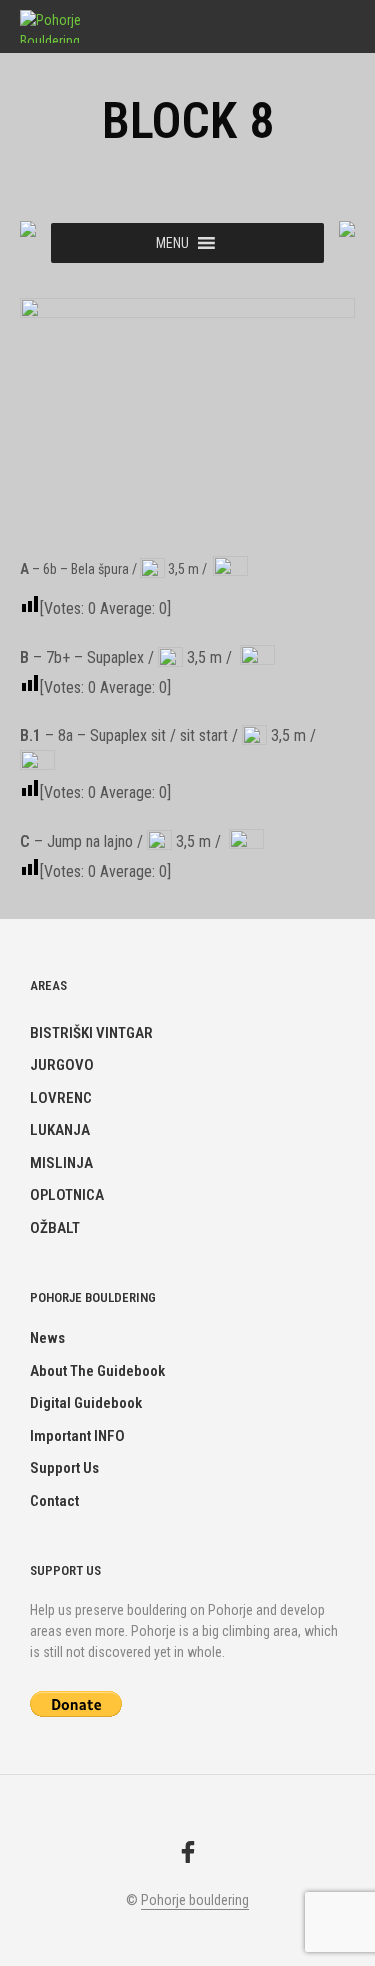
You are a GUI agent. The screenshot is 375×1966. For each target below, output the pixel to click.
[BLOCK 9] (347, 228)
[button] (172, 243)
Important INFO (77, 1436)
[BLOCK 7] (28, 228)
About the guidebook (97, 1371)
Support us (64, 1468)
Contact (54, 1501)
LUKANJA (60, 1130)
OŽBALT (55, 1228)
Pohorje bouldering (195, 1900)
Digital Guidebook (86, 1403)
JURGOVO (62, 1065)
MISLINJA (61, 1163)
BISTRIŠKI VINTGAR (91, 1033)
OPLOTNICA (67, 1195)
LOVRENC (61, 1098)
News (47, 1338)
